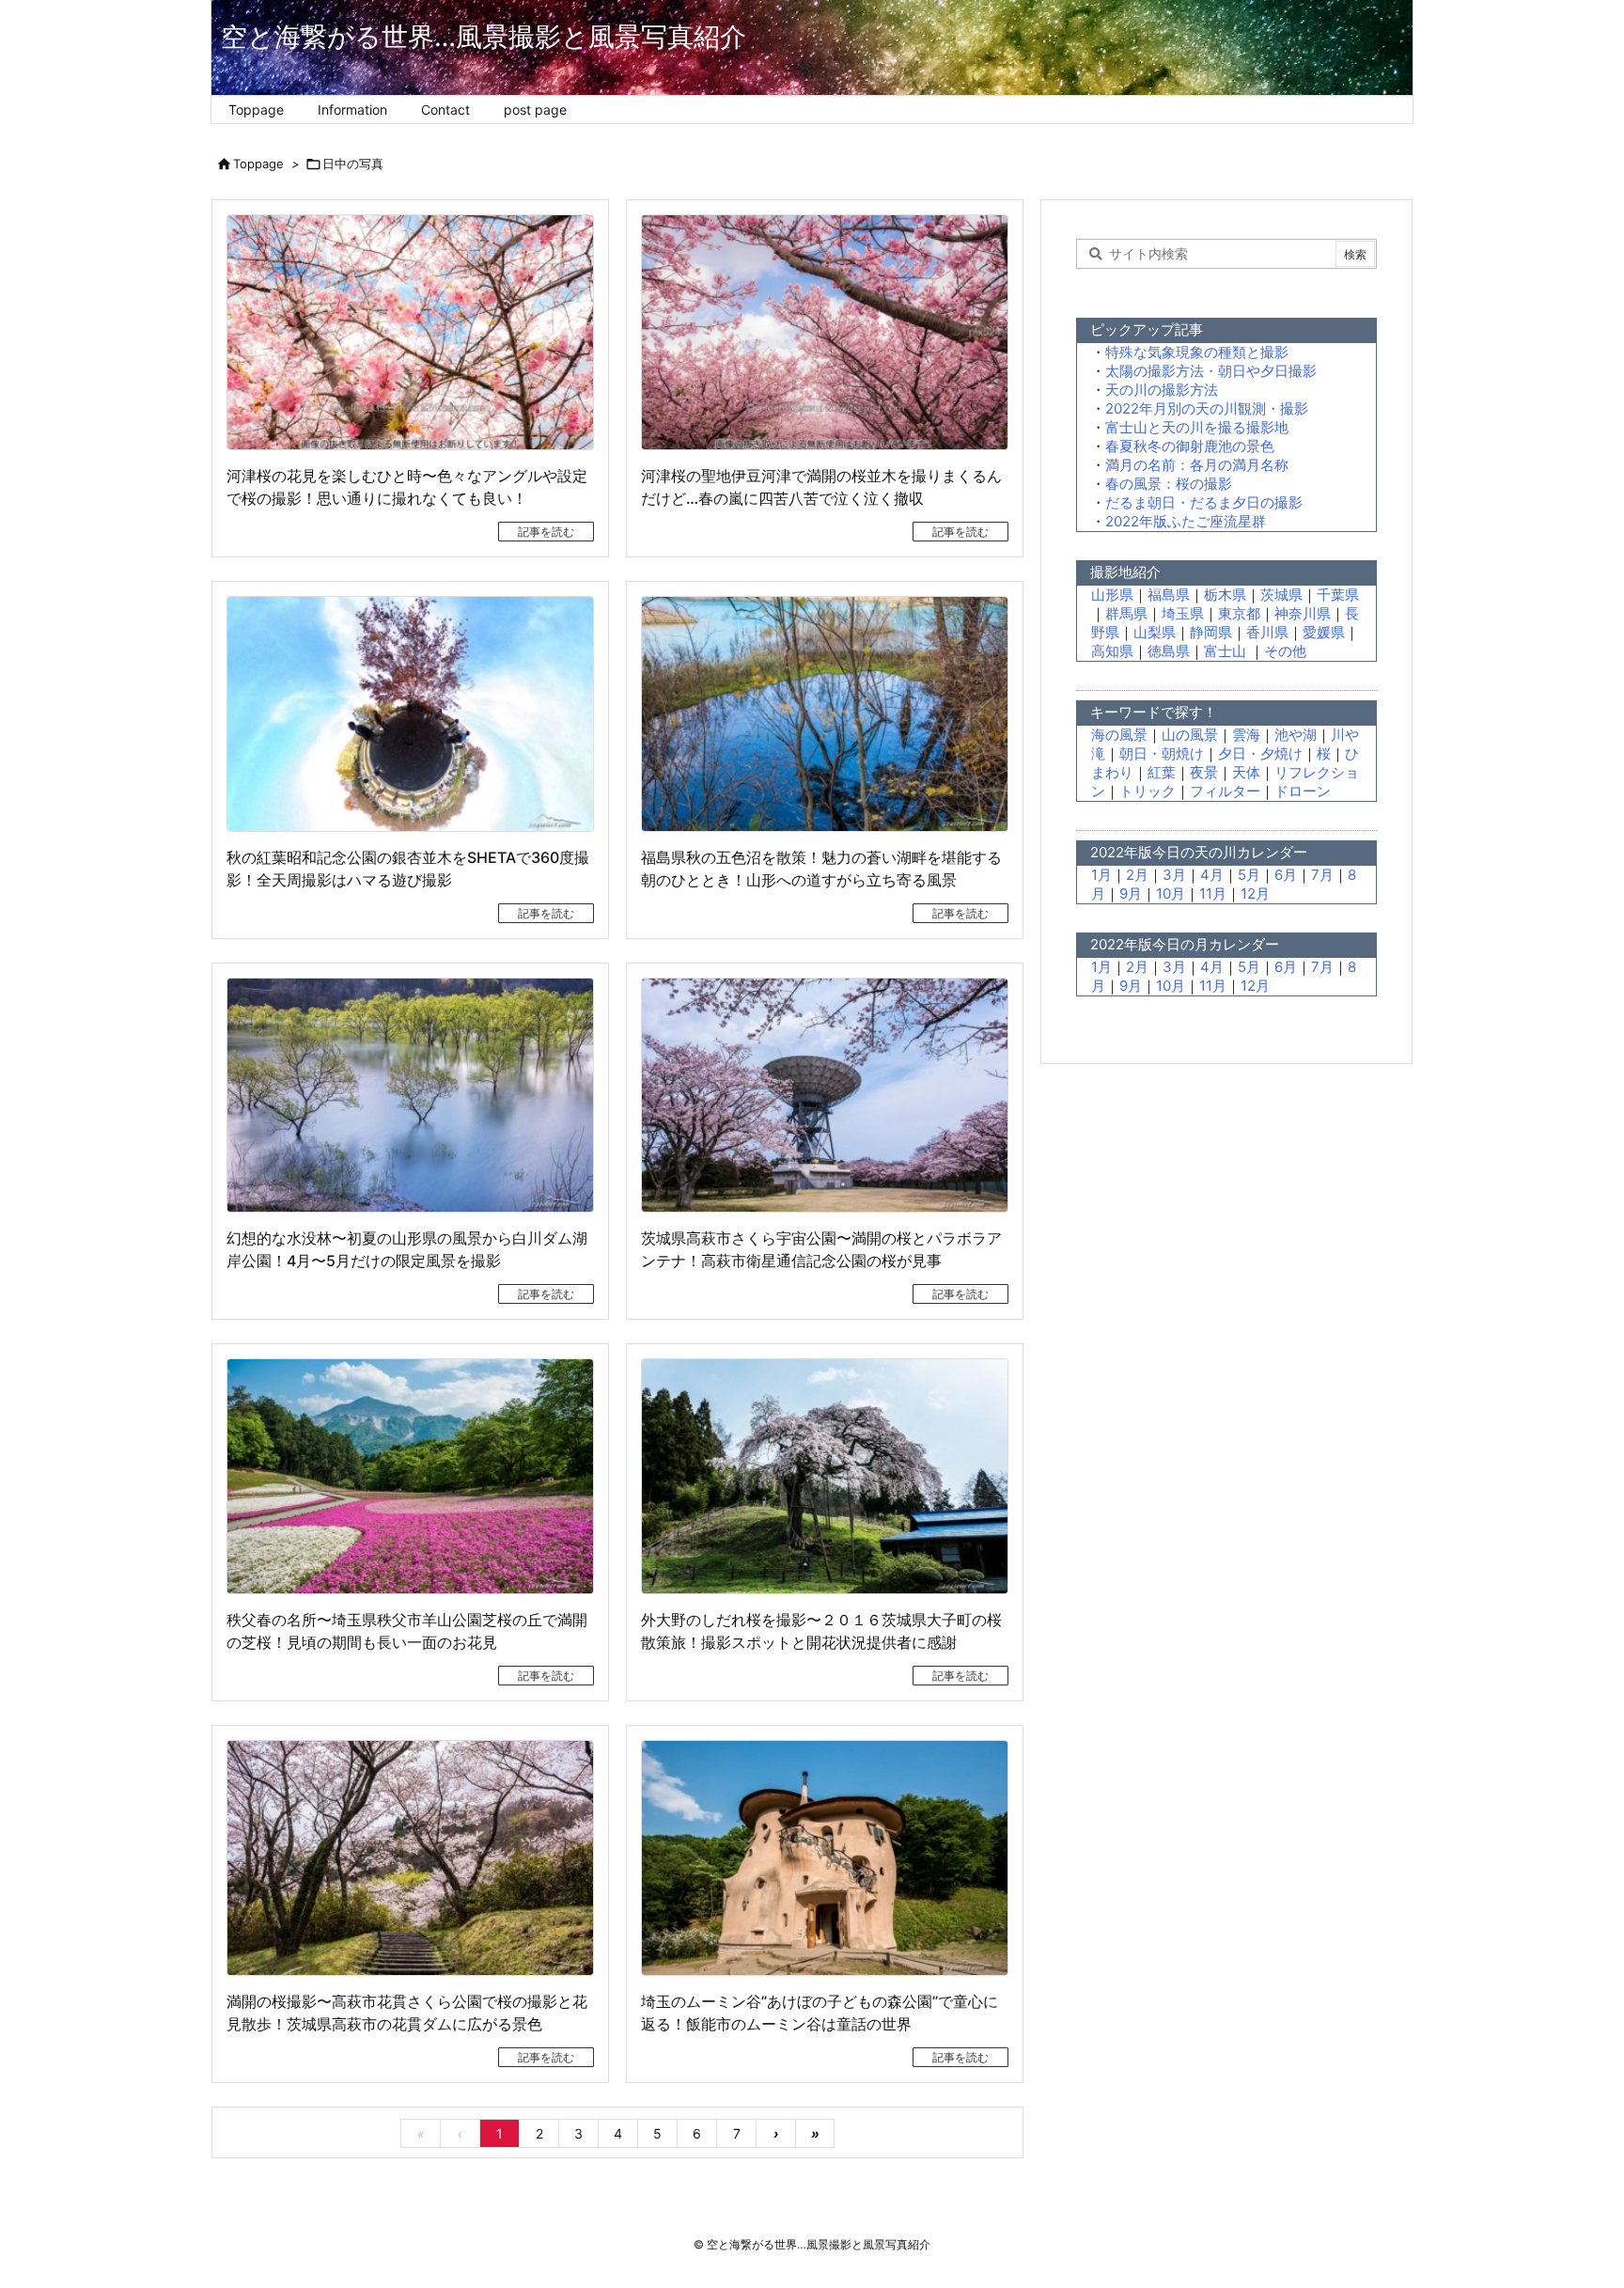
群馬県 (1126, 613)
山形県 (1112, 595)
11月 (1213, 893)
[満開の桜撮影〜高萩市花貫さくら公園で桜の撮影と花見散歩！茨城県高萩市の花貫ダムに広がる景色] (410, 1858)
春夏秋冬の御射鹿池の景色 (1190, 446)
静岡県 (1211, 632)
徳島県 (1169, 651)
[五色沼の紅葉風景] (825, 714)
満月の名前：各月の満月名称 (1197, 465)
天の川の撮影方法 (1162, 390)
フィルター (1225, 791)
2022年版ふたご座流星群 (1186, 521)
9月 (1131, 893)
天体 (1246, 772)
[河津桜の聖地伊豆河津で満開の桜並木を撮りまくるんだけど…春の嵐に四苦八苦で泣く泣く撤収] (825, 332)
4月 (1212, 875)
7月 (1322, 875)
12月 (1255, 893)
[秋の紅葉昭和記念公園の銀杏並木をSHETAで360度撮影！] (410, 714)
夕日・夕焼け (1260, 753)
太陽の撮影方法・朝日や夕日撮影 (1211, 371)
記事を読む (546, 532)
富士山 (1227, 651)
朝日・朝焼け (1162, 753)
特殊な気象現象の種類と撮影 (1197, 352)
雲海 (1246, 735)
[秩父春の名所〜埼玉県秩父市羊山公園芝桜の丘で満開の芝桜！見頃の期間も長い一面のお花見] (410, 1476)
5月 (1249, 875)
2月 (1137, 875)
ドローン (1303, 791)
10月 (1171, 893)
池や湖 (1296, 735)
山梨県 (1155, 632)
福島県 (1169, 595)
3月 (1174, 875)
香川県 (1267, 632)
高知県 (1112, 651)
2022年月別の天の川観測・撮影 (1207, 408)
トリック (1148, 791)
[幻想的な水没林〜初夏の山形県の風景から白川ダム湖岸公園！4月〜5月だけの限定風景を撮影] (410, 1096)
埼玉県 (1183, 613)
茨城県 (1281, 595)
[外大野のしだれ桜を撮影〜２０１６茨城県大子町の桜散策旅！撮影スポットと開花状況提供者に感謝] (825, 1476)
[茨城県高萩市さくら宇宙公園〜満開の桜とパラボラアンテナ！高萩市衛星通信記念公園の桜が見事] (825, 1096)
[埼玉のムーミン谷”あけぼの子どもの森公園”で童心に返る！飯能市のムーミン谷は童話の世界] (825, 1858)
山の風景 (1190, 735)
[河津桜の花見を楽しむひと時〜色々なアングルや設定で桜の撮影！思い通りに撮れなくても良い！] (410, 332)
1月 (1101, 875)
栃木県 (1225, 595)
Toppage (258, 164)
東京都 (1239, 613)
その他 (1285, 651)
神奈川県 (1303, 613)
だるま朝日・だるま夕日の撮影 (1204, 502)
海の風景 (1119, 735)
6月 (1286, 875)
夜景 (1204, 772)
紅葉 (1162, 772)
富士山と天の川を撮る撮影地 (1197, 427)
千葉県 (1338, 595)
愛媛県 (1324, 632)
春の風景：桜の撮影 (1169, 484)
